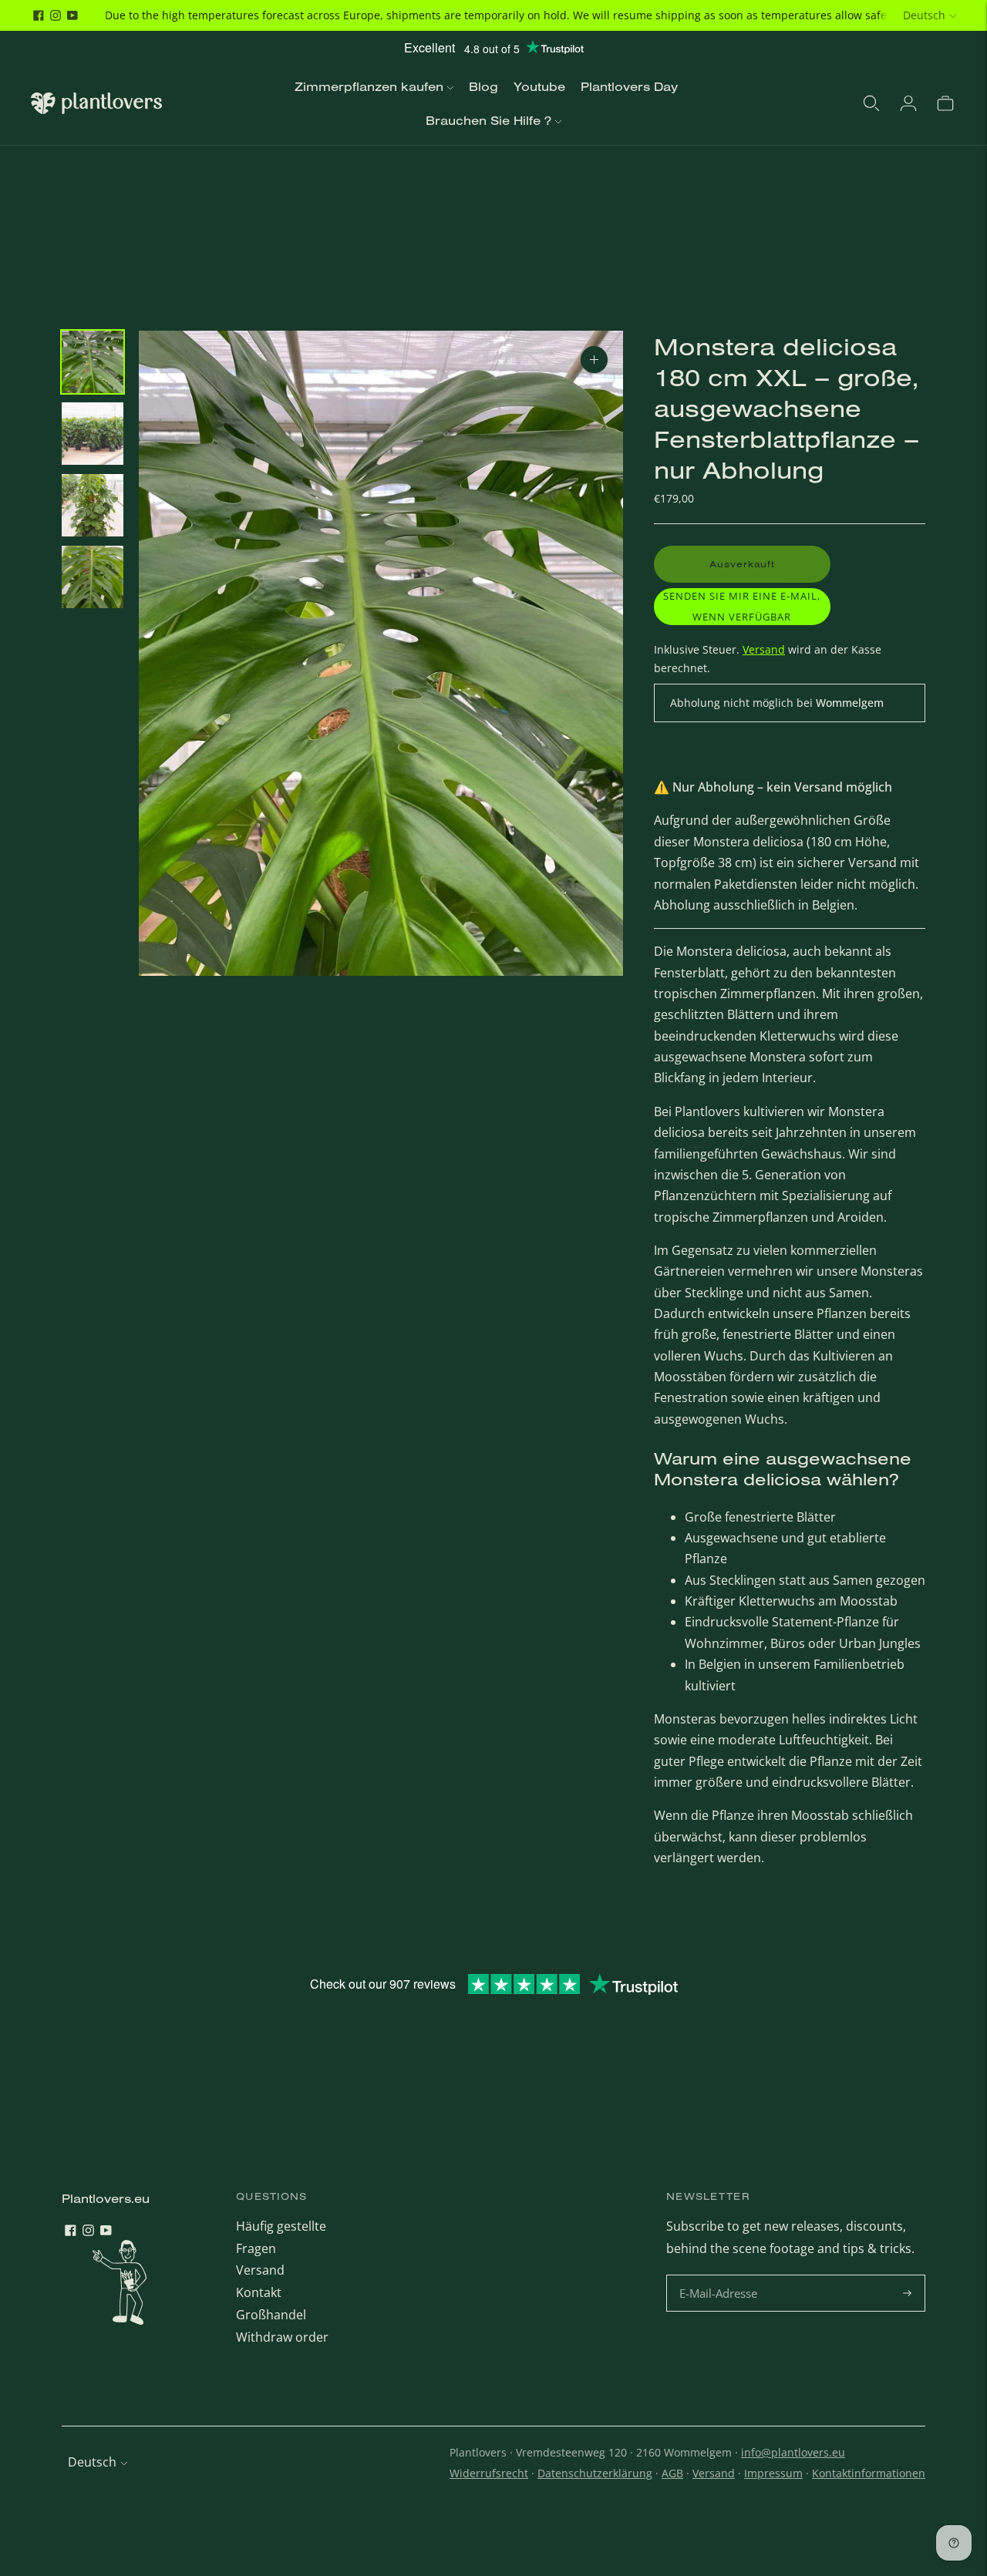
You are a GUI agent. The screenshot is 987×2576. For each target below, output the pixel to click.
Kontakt (259, 2292)
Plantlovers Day (629, 86)
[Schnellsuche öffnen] (871, 103)
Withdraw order (282, 2337)
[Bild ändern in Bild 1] (93, 362)
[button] (742, 607)
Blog (483, 86)
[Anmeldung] (908, 103)
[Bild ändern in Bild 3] (93, 505)
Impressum (773, 2473)
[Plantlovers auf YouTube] (72, 15)
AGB (672, 2473)
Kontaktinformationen (869, 2473)
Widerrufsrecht (489, 2473)
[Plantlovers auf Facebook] (39, 15)
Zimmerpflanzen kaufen (369, 86)
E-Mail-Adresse (721, 2276)
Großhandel (271, 2315)
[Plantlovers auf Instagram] (56, 15)
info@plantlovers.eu (793, 2452)
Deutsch (924, 15)
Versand (764, 649)
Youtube (539, 86)
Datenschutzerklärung (595, 2473)
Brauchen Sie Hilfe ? (488, 120)
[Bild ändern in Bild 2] (93, 434)
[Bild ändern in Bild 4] (93, 577)
